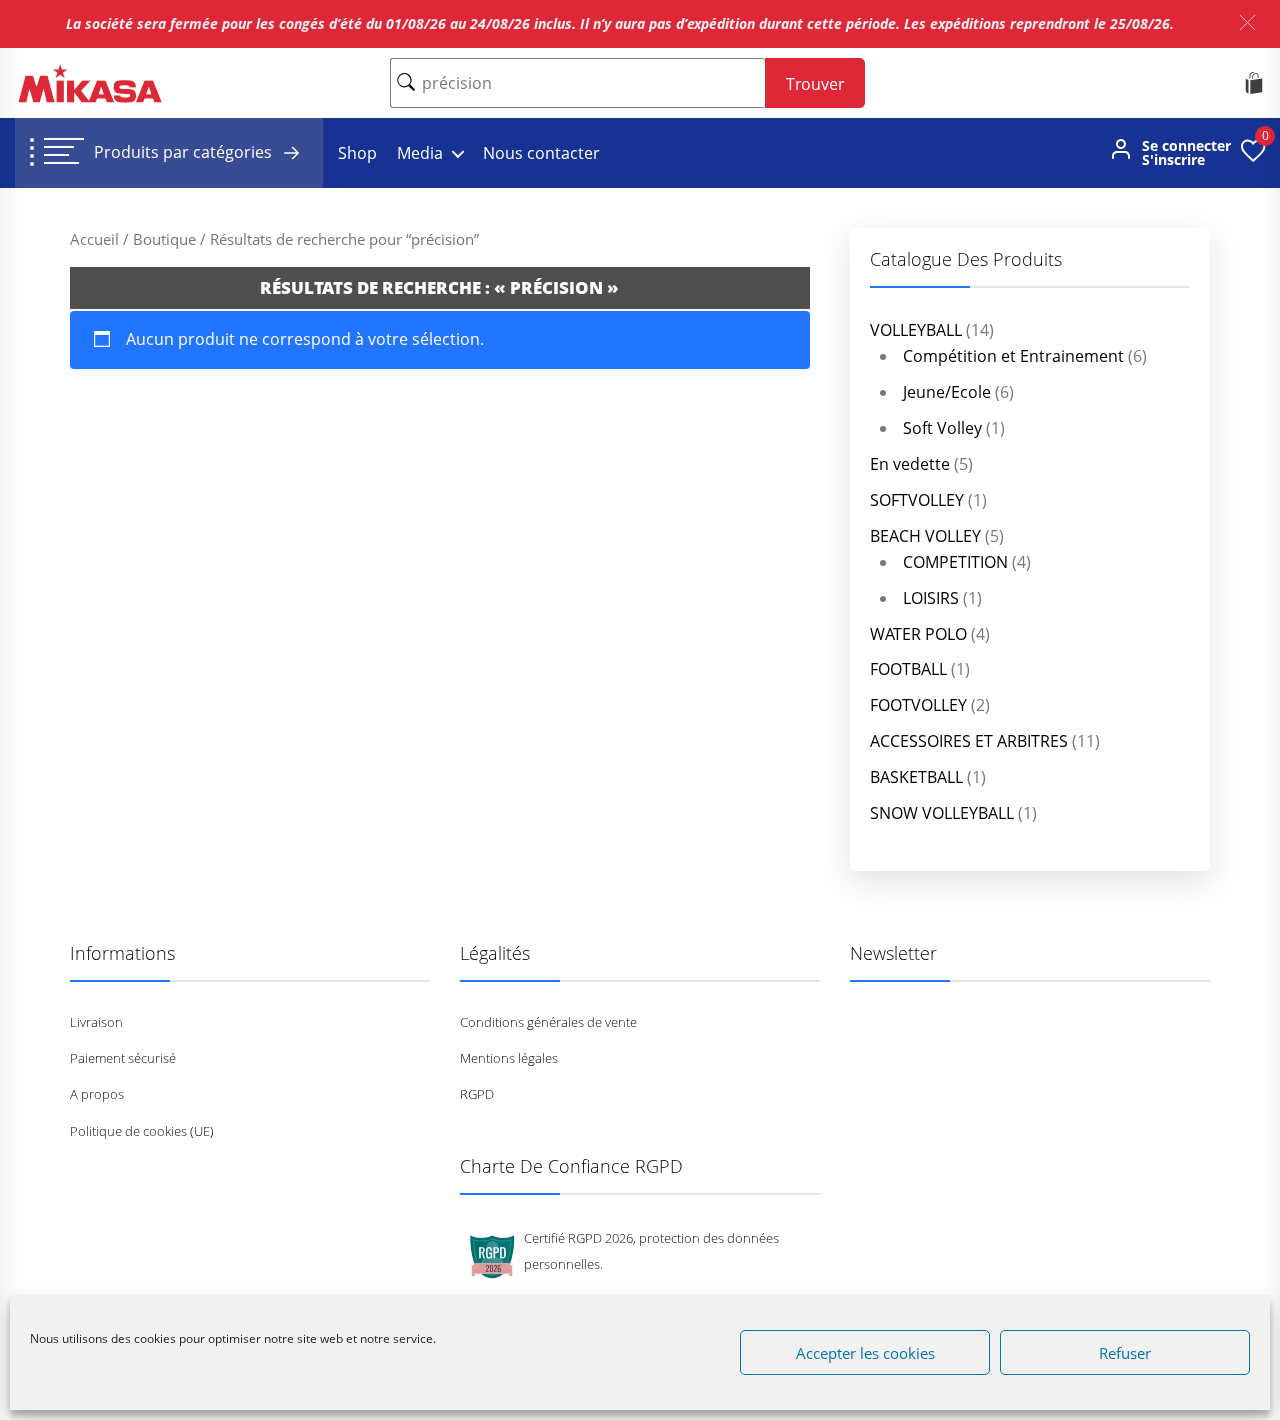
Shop (357, 153)
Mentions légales (509, 1058)
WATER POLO (918, 634)
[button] (1247, 22)
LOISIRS (931, 598)
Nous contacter (541, 153)
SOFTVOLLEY (917, 500)
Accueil (94, 239)
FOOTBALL (908, 669)
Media (420, 153)
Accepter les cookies (865, 1353)
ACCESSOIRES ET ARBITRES (969, 741)
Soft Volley (942, 428)
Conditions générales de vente (548, 1022)
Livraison (96, 1022)
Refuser (1125, 1353)
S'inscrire (1173, 160)
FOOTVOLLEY (918, 705)
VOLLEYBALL (916, 330)
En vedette (910, 464)
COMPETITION (955, 562)
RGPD (477, 1094)
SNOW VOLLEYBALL (942, 813)
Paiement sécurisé (123, 1058)
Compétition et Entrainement (1013, 356)
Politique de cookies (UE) (142, 1131)
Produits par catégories (185, 152)
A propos (97, 1094)
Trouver (815, 84)
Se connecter (1186, 146)
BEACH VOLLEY (925, 536)
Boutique (164, 239)
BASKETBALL (916, 777)
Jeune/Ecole (947, 392)
